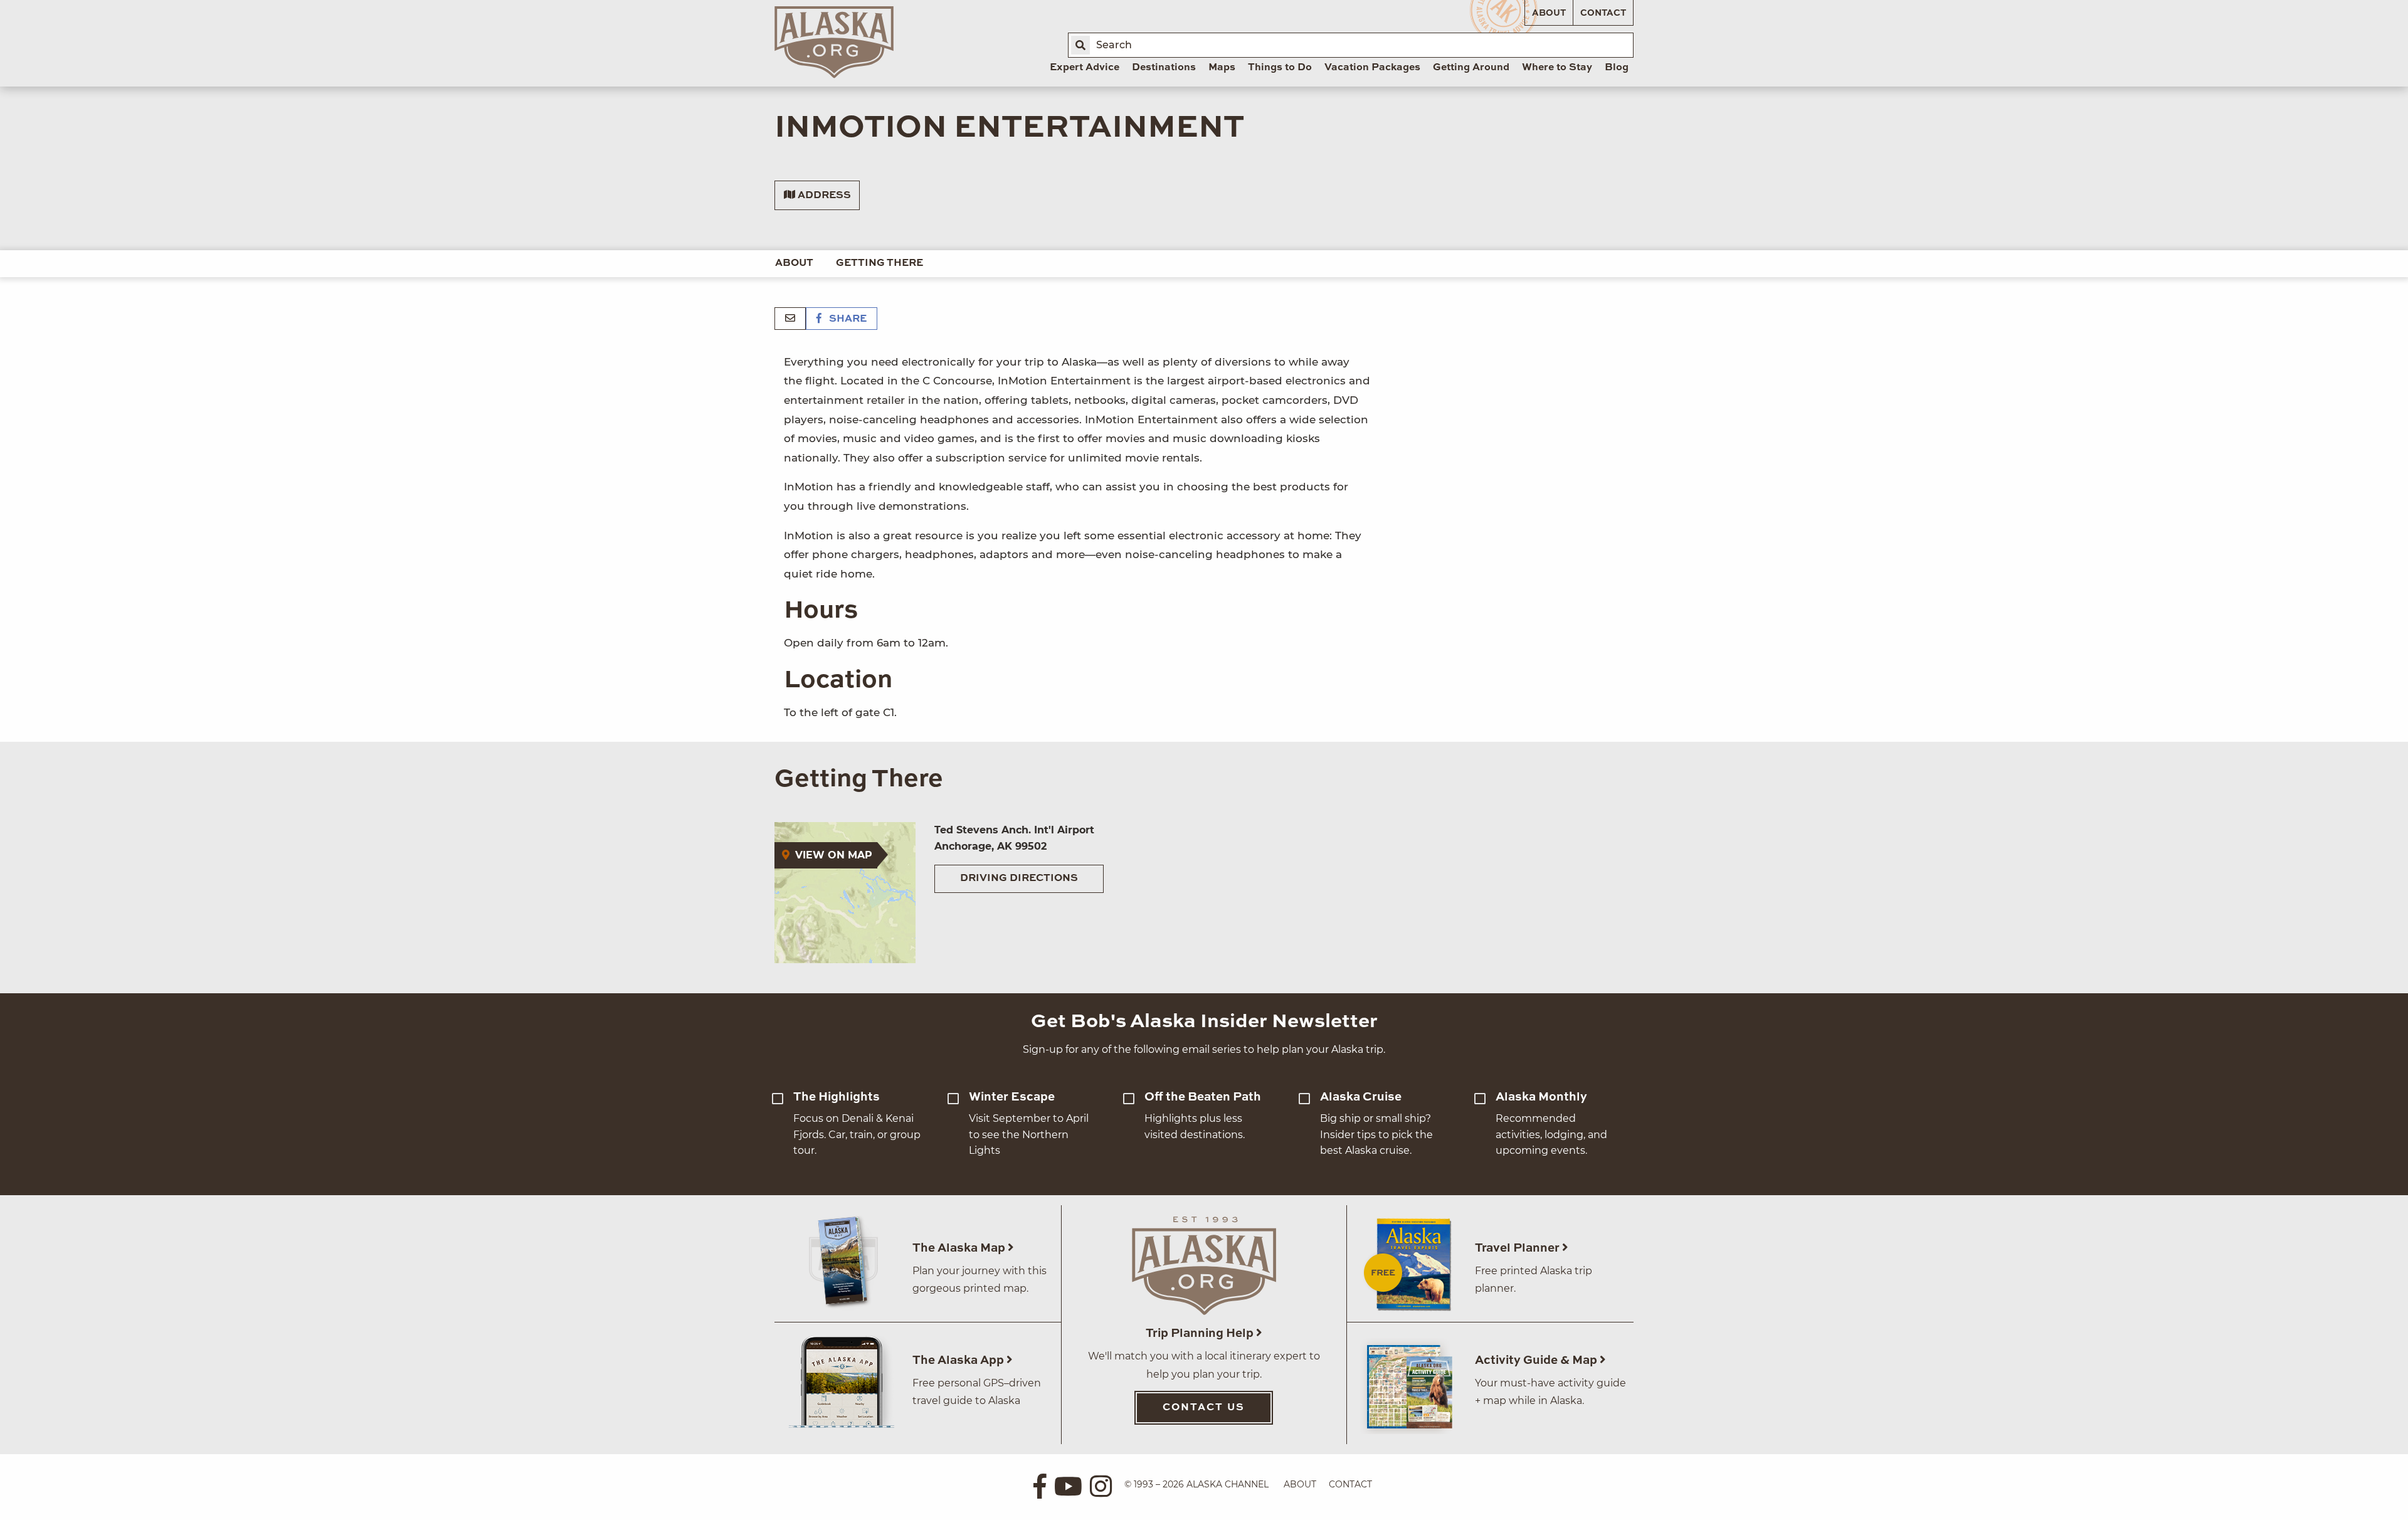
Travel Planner (1518, 1248)
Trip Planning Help (1201, 1333)
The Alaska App (959, 1360)
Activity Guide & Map (1537, 1360)
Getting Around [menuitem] (1471, 68)
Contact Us (1204, 1408)
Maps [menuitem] (1222, 68)
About (1549, 13)
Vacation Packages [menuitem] (1372, 68)
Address (823, 196)
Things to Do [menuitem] (1280, 68)
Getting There (879, 263)
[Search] (1080, 45)
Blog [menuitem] (1617, 68)
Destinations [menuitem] (1164, 68)
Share (847, 319)
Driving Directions (1019, 879)
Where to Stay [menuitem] (1557, 68)
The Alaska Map (960, 1248)
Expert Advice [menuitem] (1085, 68)
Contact (1603, 13)
